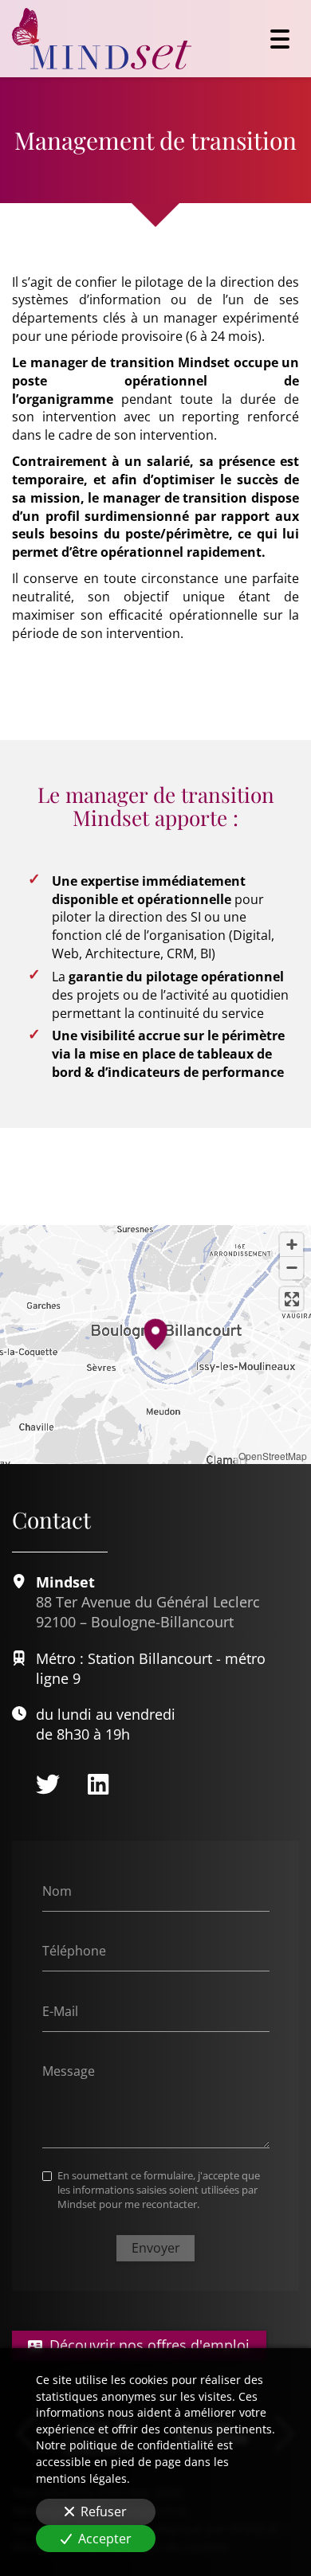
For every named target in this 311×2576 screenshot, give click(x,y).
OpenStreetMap (273, 1456)
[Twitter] (48, 1784)
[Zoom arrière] (291, 1268)
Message (69, 2071)
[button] (155, 1332)
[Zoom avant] (291, 1245)
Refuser (104, 2511)
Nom (57, 1890)
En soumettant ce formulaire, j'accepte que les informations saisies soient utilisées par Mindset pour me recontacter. (159, 2190)
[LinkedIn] (98, 1784)
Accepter (105, 2539)
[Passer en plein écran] (291, 1299)
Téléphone (74, 1951)
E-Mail (60, 2010)
